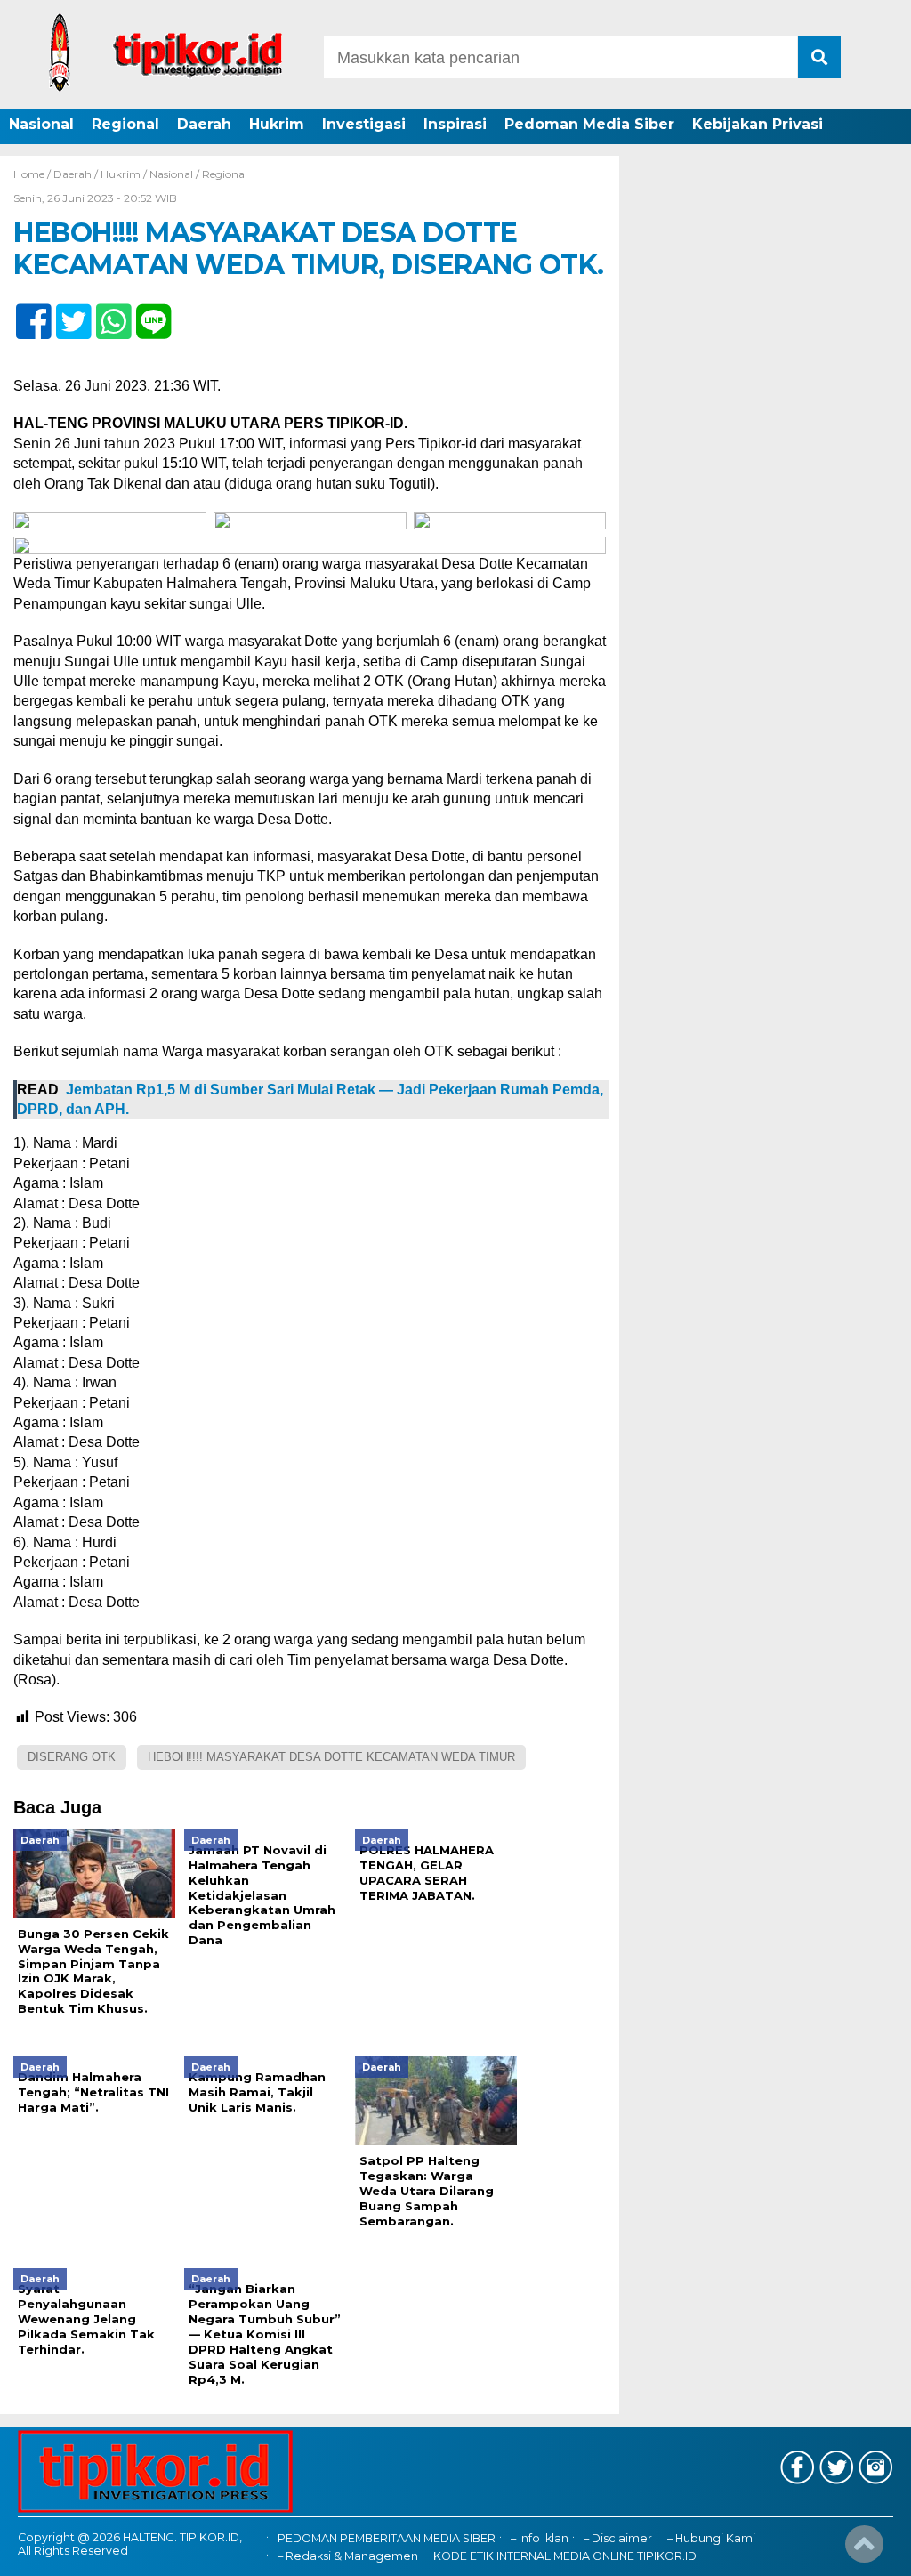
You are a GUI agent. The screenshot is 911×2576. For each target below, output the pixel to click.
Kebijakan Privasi (758, 124)
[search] (819, 57)
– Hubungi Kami (711, 2538)
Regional (125, 124)
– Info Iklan (540, 2538)
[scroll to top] (864, 2550)
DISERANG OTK (72, 1757)
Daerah (204, 124)
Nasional (41, 124)
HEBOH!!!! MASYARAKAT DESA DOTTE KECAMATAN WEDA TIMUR (331, 1757)
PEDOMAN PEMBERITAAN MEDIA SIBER (387, 2538)
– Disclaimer (618, 2538)
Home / (33, 174)
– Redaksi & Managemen (348, 2556)
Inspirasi (455, 124)
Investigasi (364, 124)
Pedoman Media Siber (589, 124)
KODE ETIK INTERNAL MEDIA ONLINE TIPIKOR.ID (565, 2556)
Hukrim (277, 124)
